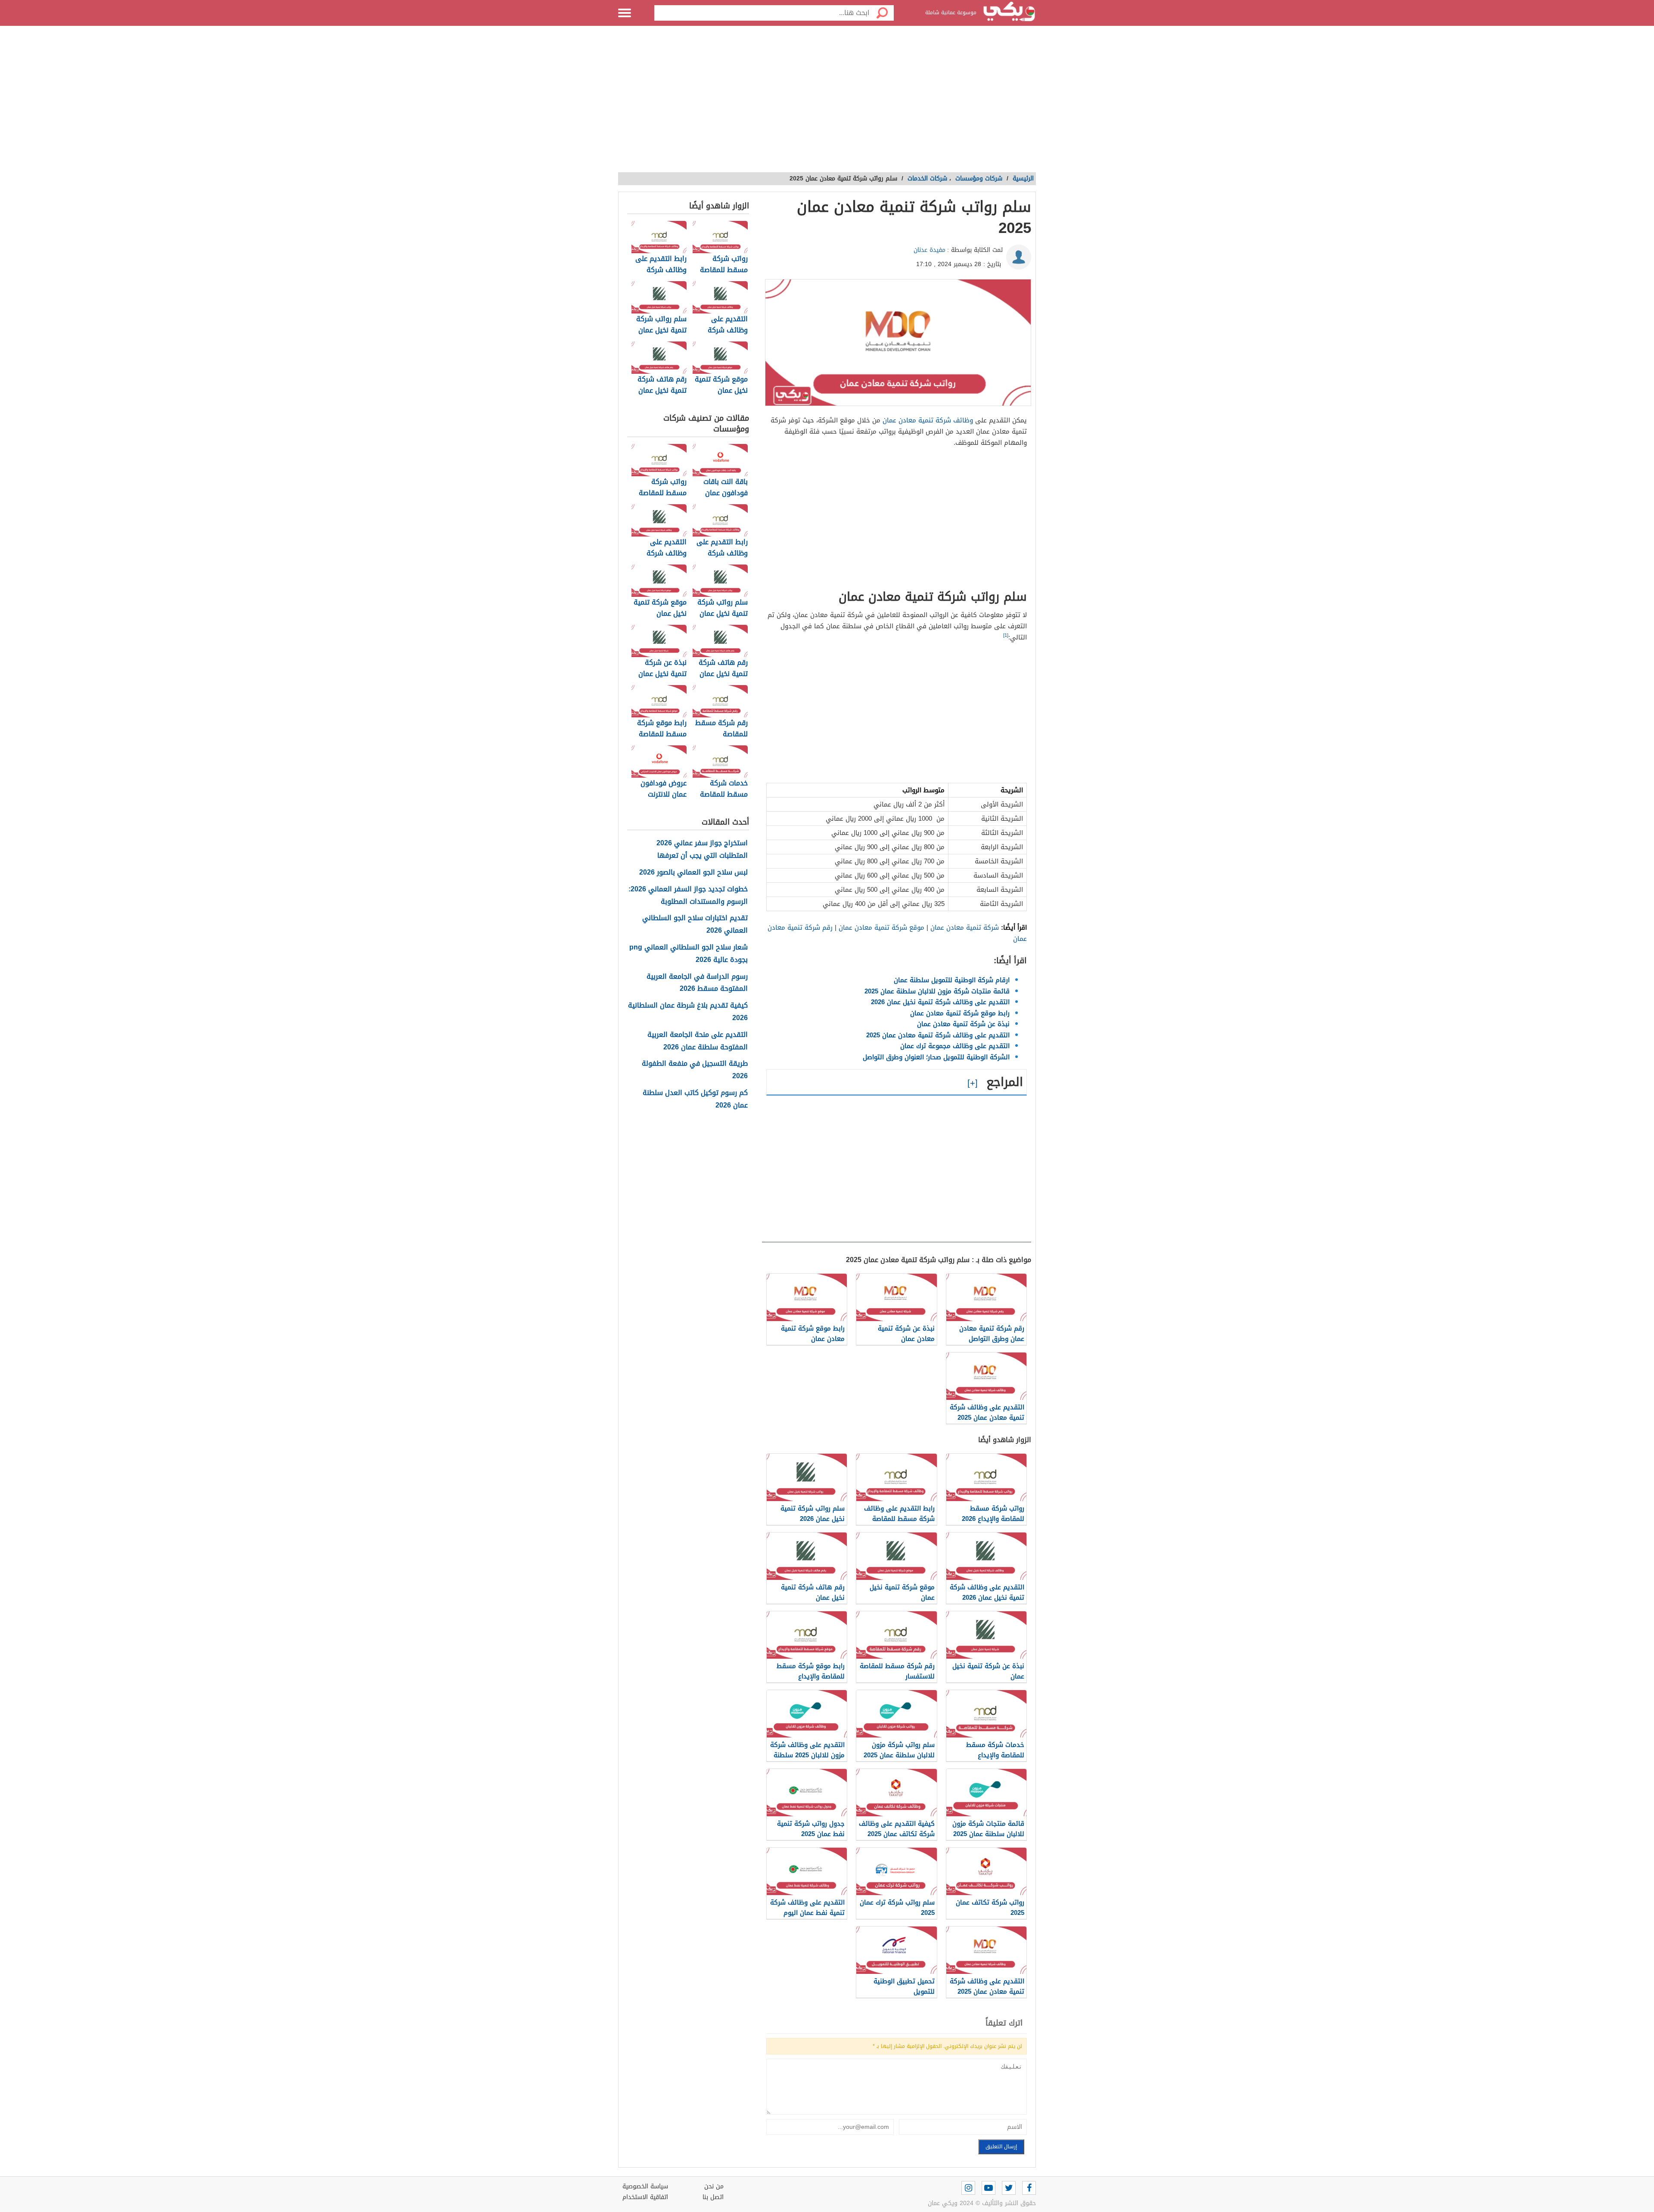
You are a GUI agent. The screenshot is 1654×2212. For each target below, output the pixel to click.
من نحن (714, 2186)
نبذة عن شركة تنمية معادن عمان (963, 1024)
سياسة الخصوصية (645, 2186)
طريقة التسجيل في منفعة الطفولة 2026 (695, 1070)
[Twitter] (1009, 2188)
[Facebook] (1029, 2188)
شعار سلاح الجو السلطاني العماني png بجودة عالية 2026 (689, 954)
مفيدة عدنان (930, 250)
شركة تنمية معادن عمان (965, 928)
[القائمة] (625, 13)
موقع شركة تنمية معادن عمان (881, 928)
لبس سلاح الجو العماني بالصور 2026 (693, 873)
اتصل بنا (713, 2197)
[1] (1006, 635)
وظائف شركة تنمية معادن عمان (928, 420)
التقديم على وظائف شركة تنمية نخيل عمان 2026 (940, 1002)
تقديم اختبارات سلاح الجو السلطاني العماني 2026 (695, 925)
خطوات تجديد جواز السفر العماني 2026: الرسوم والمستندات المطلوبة (688, 896)
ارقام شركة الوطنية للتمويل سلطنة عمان (952, 980)
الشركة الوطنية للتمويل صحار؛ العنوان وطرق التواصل (936, 1057)
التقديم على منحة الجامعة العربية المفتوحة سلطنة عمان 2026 (698, 1041)
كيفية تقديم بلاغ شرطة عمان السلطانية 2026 (688, 1012)
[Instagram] (968, 2188)
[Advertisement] (827, 103)
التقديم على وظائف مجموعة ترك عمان (955, 1046)
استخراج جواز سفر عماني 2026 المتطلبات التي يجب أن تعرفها (702, 850)
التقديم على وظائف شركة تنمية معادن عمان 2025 (938, 1035)
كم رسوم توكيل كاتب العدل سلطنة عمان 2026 (695, 1099)
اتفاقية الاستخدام (645, 2197)
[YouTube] (989, 2188)
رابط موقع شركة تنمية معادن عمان (960, 1013)
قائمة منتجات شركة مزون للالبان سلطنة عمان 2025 (937, 991)
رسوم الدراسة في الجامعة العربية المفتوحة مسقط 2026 (697, 983)
